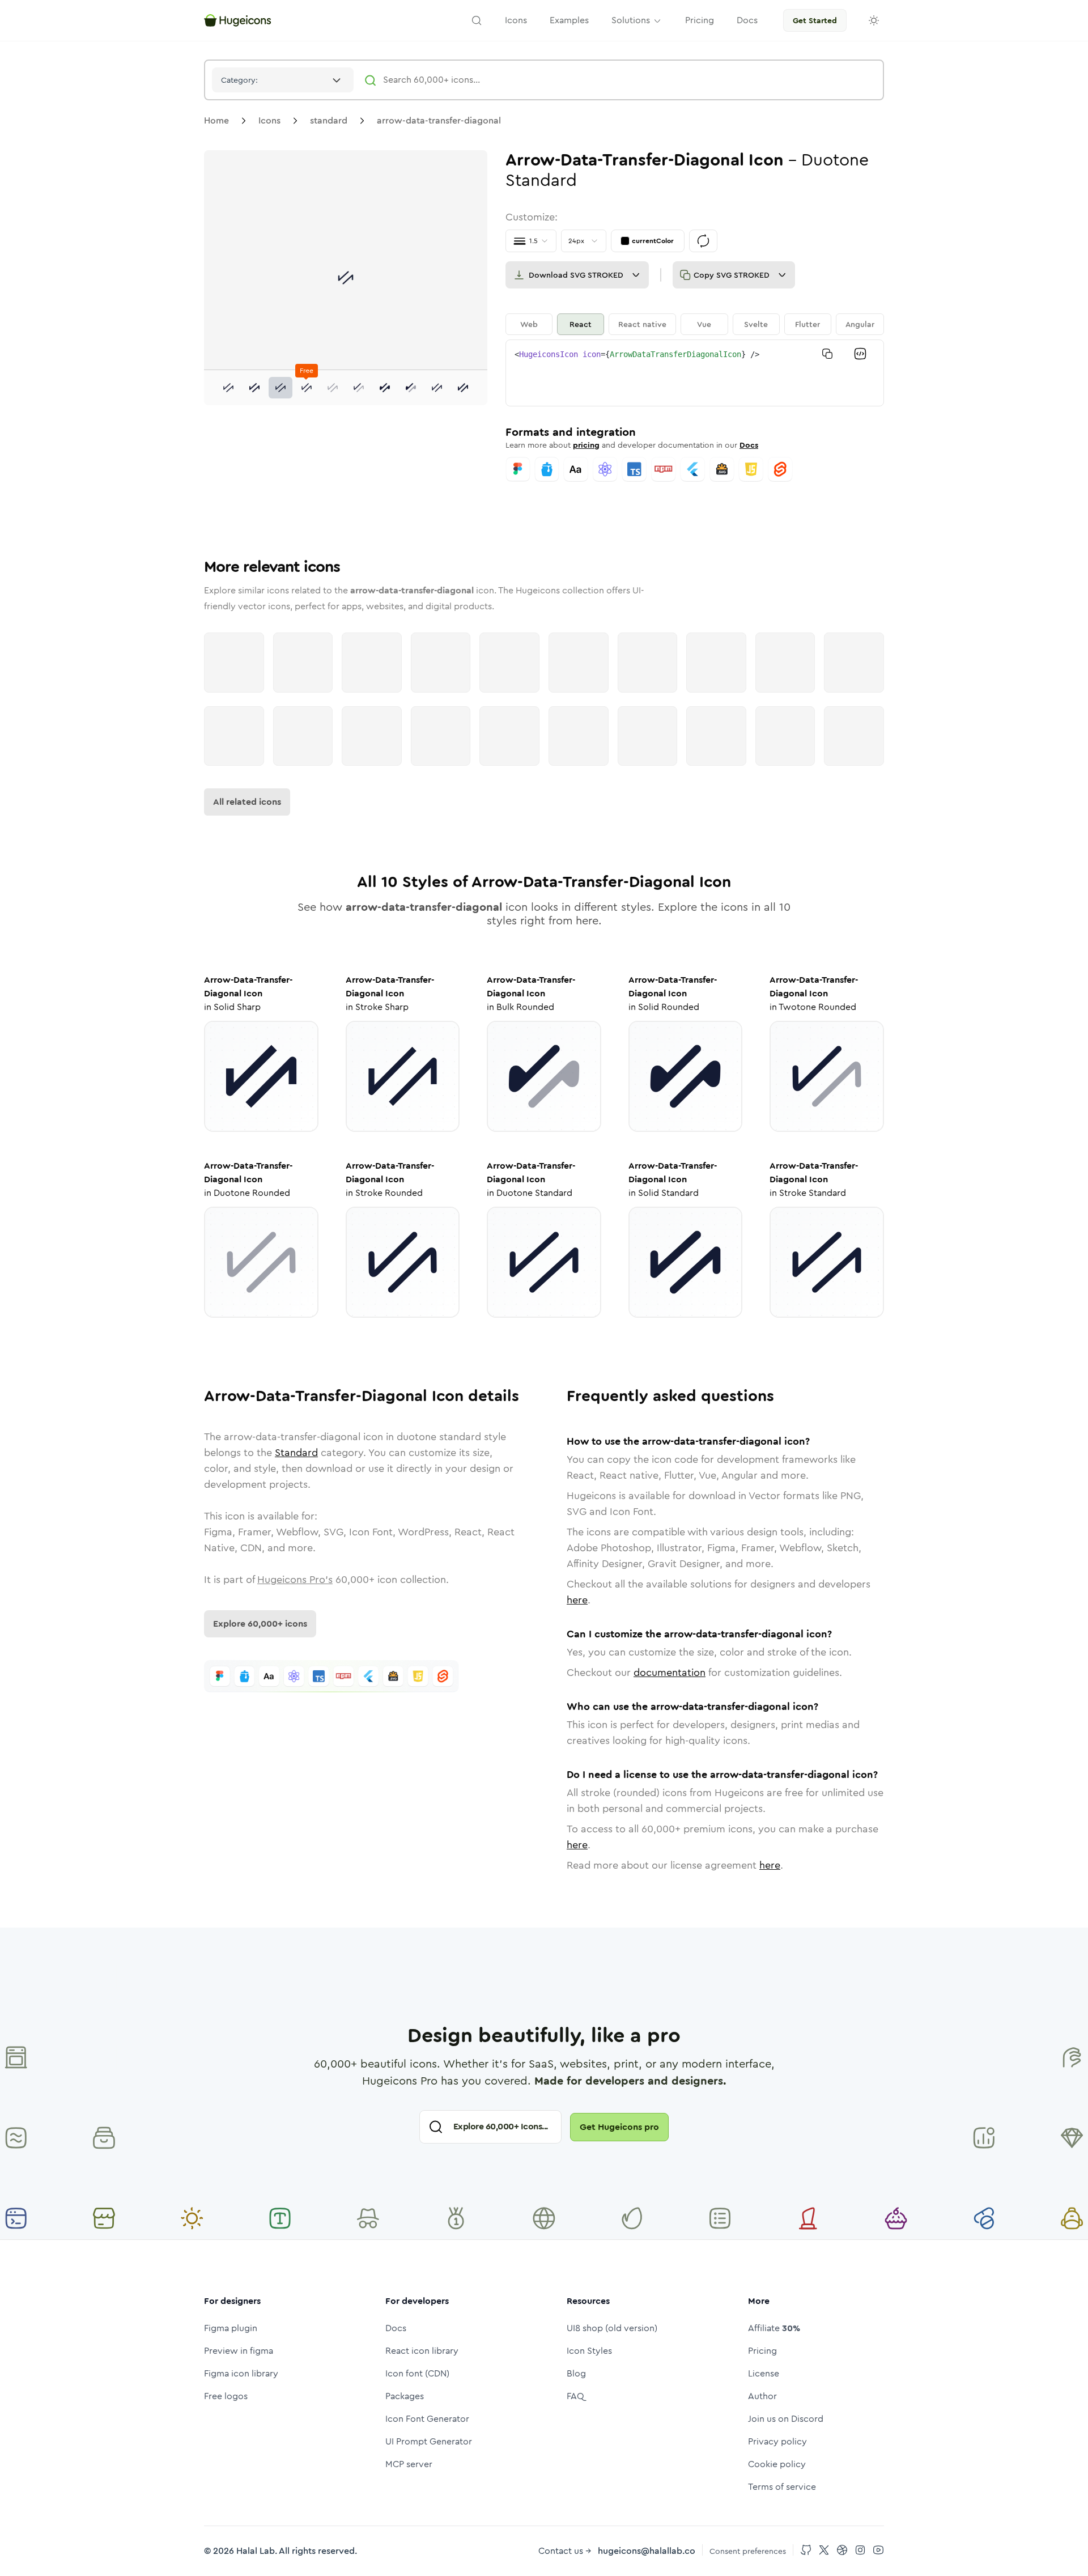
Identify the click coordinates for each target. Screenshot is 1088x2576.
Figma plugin (231, 2328)
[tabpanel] (695, 373)
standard (329, 120)
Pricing (762, 2351)
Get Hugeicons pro (619, 2127)
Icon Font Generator (427, 2419)
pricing (586, 445)
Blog (576, 2373)
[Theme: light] (874, 20)
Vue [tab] (704, 324)
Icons (269, 120)
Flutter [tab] (807, 324)
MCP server (409, 2464)
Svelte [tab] (756, 324)
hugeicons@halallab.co (647, 2551)
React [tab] (581, 324)
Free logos (226, 2396)
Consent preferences (748, 2551)
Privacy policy (777, 2441)
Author (762, 2396)
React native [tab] (642, 324)
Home (216, 120)
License (764, 2373)
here (577, 1600)
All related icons (247, 802)
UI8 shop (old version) (612, 2328)
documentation (670, 1673)
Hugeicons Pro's (295, 1580)
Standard (296, 1453)
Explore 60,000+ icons (260, 1624)
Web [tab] (529, 324)
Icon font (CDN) (417, 2373)
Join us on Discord (786, 2419)
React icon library (422, 2351)
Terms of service (782, 2487)
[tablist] (695, 324)
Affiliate (774, 2328)
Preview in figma (239, 2351)
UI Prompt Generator (429, 2441)
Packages (405, 2396)
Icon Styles (589, 2351)
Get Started (815, 20)
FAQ (575, 2396)
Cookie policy (777, 2464)
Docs (749, 445)
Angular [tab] (860, 324)
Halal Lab (256, 2551)
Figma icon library (241, 2373)
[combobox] (283, 80)
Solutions (631, 20)
